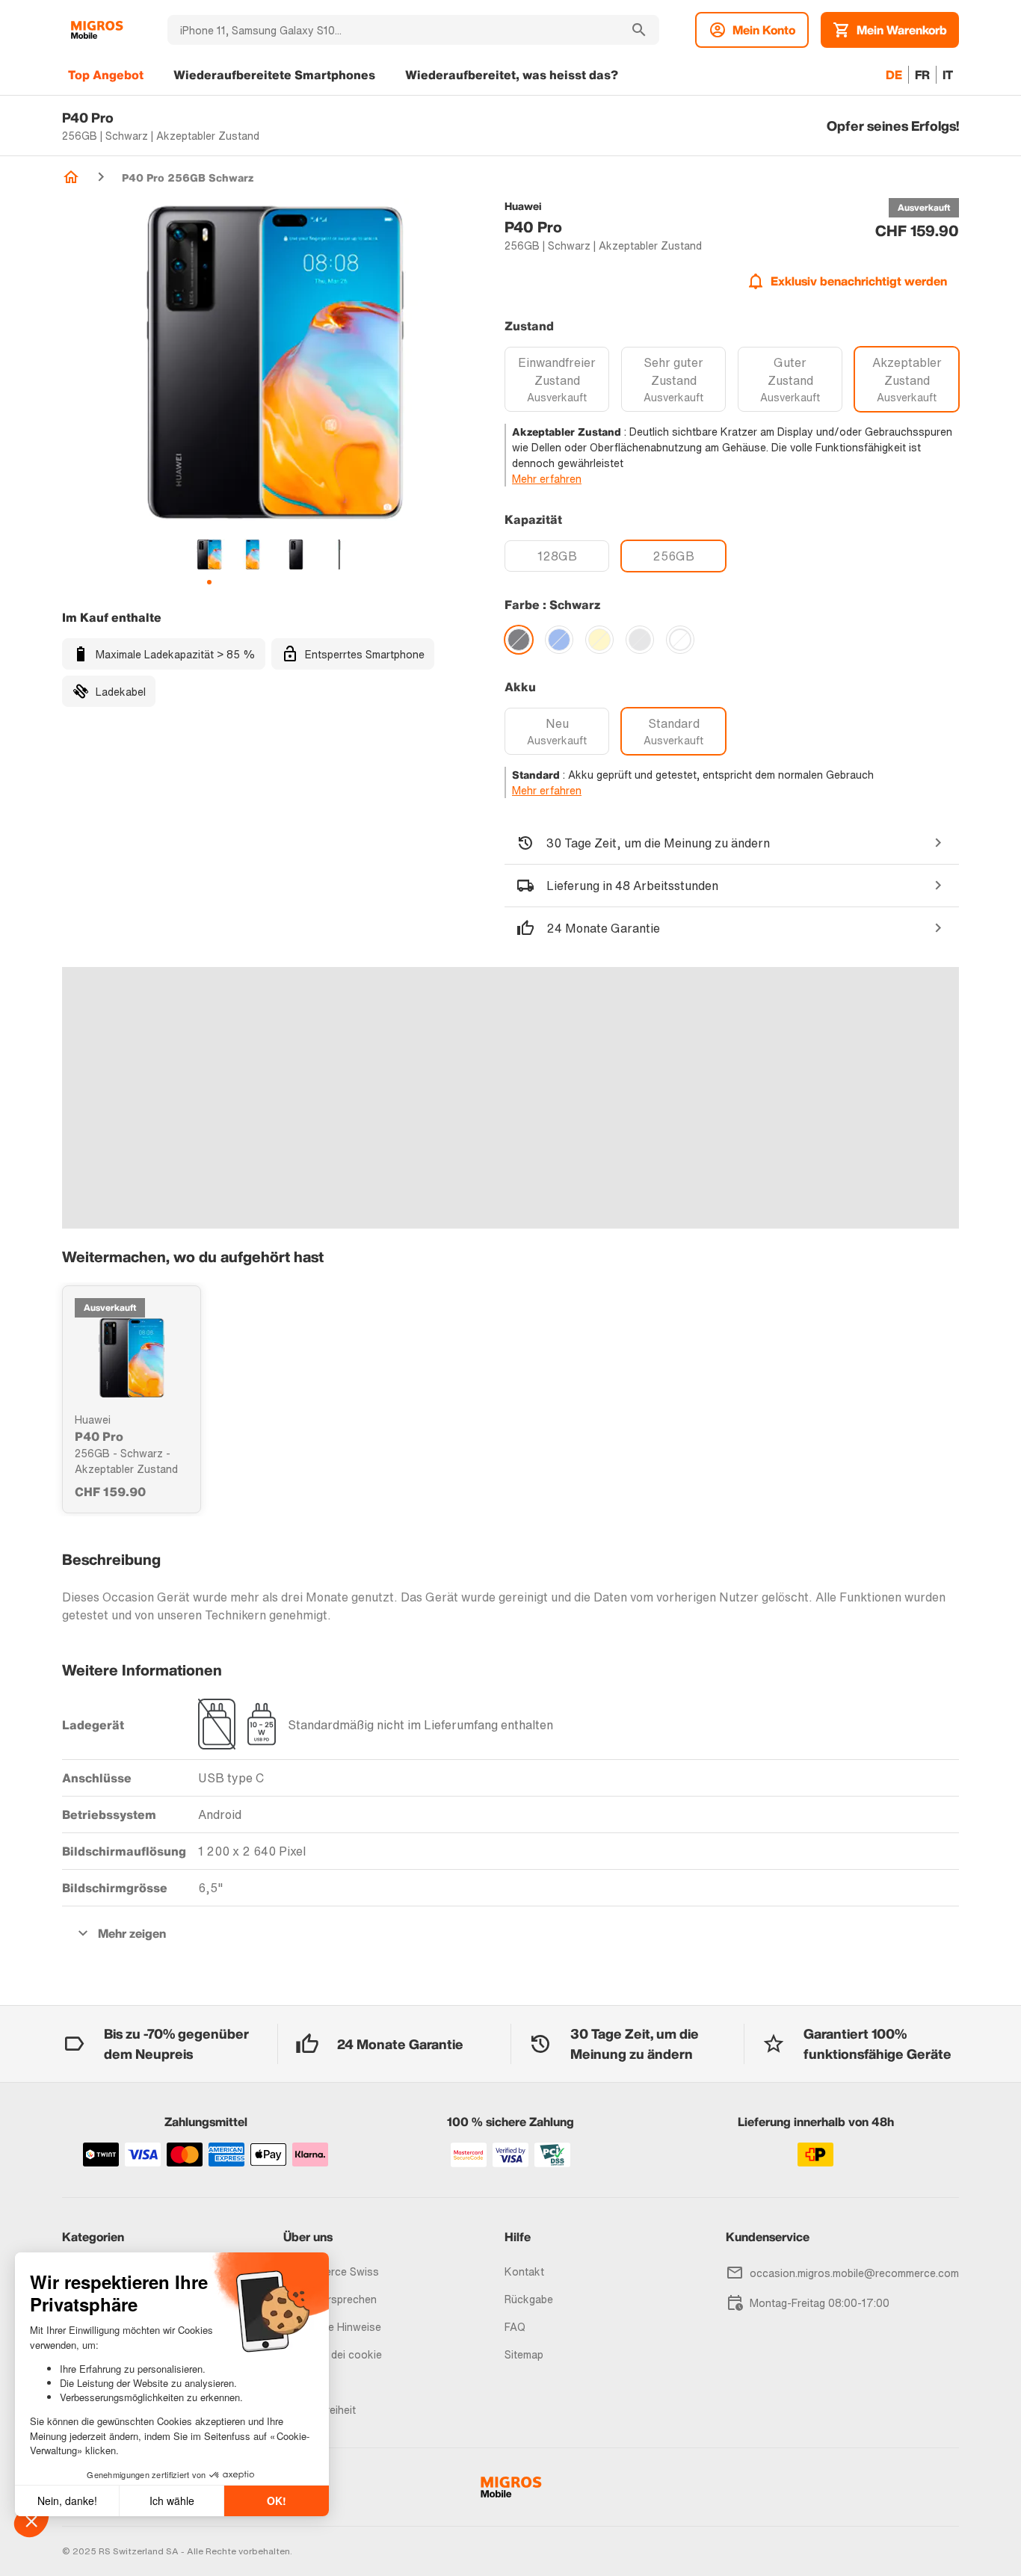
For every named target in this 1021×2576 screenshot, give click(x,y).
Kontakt (524, 2271)
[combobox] (393, 30)
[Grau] (640, 640)
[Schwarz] (519, 640)
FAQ (515, 2327)
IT (948, 75)
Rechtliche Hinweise (332, 2327)
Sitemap (524, 2354)
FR (922, 75)
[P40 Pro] (132, 1358)
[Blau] (559, 640)
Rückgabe (529, 2299)
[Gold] (599, 640)
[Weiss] (680, 640)
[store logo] (97, 30)
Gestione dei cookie (333, 2354)
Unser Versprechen (330, 2299)
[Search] (639, 30)
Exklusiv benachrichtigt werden (859, 281)
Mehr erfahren (547, 479)
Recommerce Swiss (331, 2271)
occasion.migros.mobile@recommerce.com (854, 2273)
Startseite (71, 177)
